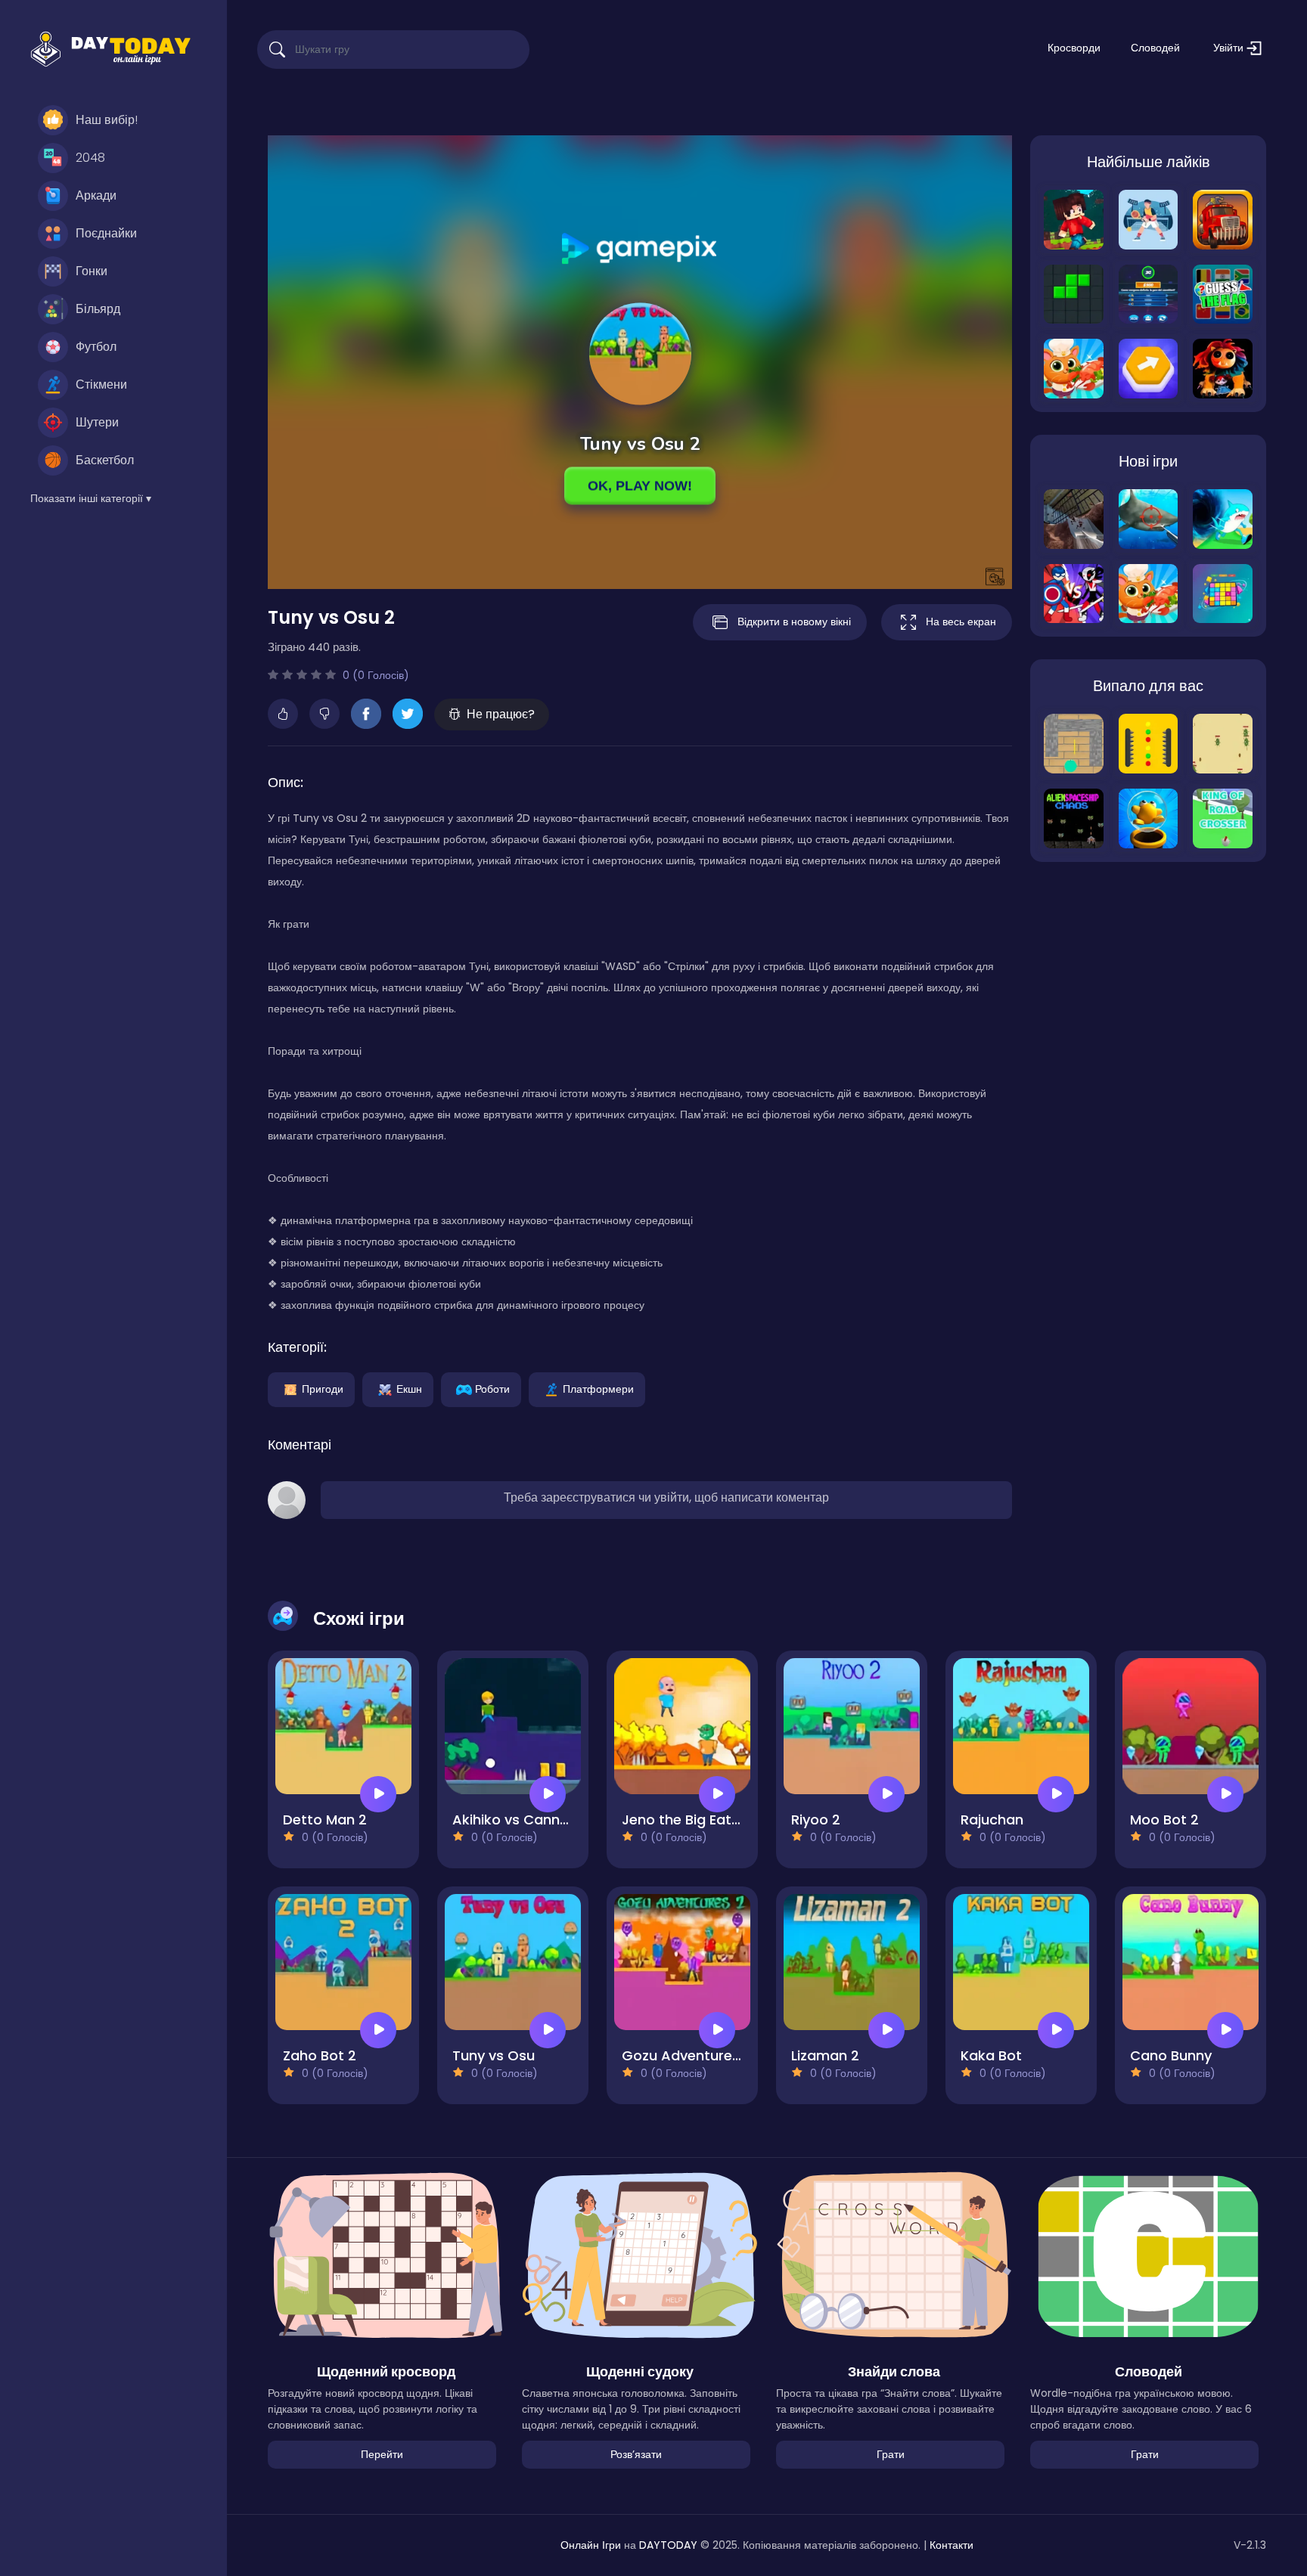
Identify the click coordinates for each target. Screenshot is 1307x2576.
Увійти (1230, 48)
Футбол (96, 347)
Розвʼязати (636, 2454)
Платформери (598, 1388)
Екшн (409, 1388)
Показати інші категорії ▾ (91, 498)
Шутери (97, 422)
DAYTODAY (668, 2545)
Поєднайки (106, 233)
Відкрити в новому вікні (794, 622)
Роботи (492, 1388)
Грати (891, 2454)
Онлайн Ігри (591, 2545)
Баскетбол (105, 460)
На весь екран (961, 622)
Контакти (952, 2545)
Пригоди (323, 1388)
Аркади (96, 195)
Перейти (382, 2454)
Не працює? (501, 714)
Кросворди (1074, 48)
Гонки (92, 271)
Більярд (98, 309)
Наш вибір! (107, 120)
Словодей (1155, 48)
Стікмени (101, 384)
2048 (90, 158)
